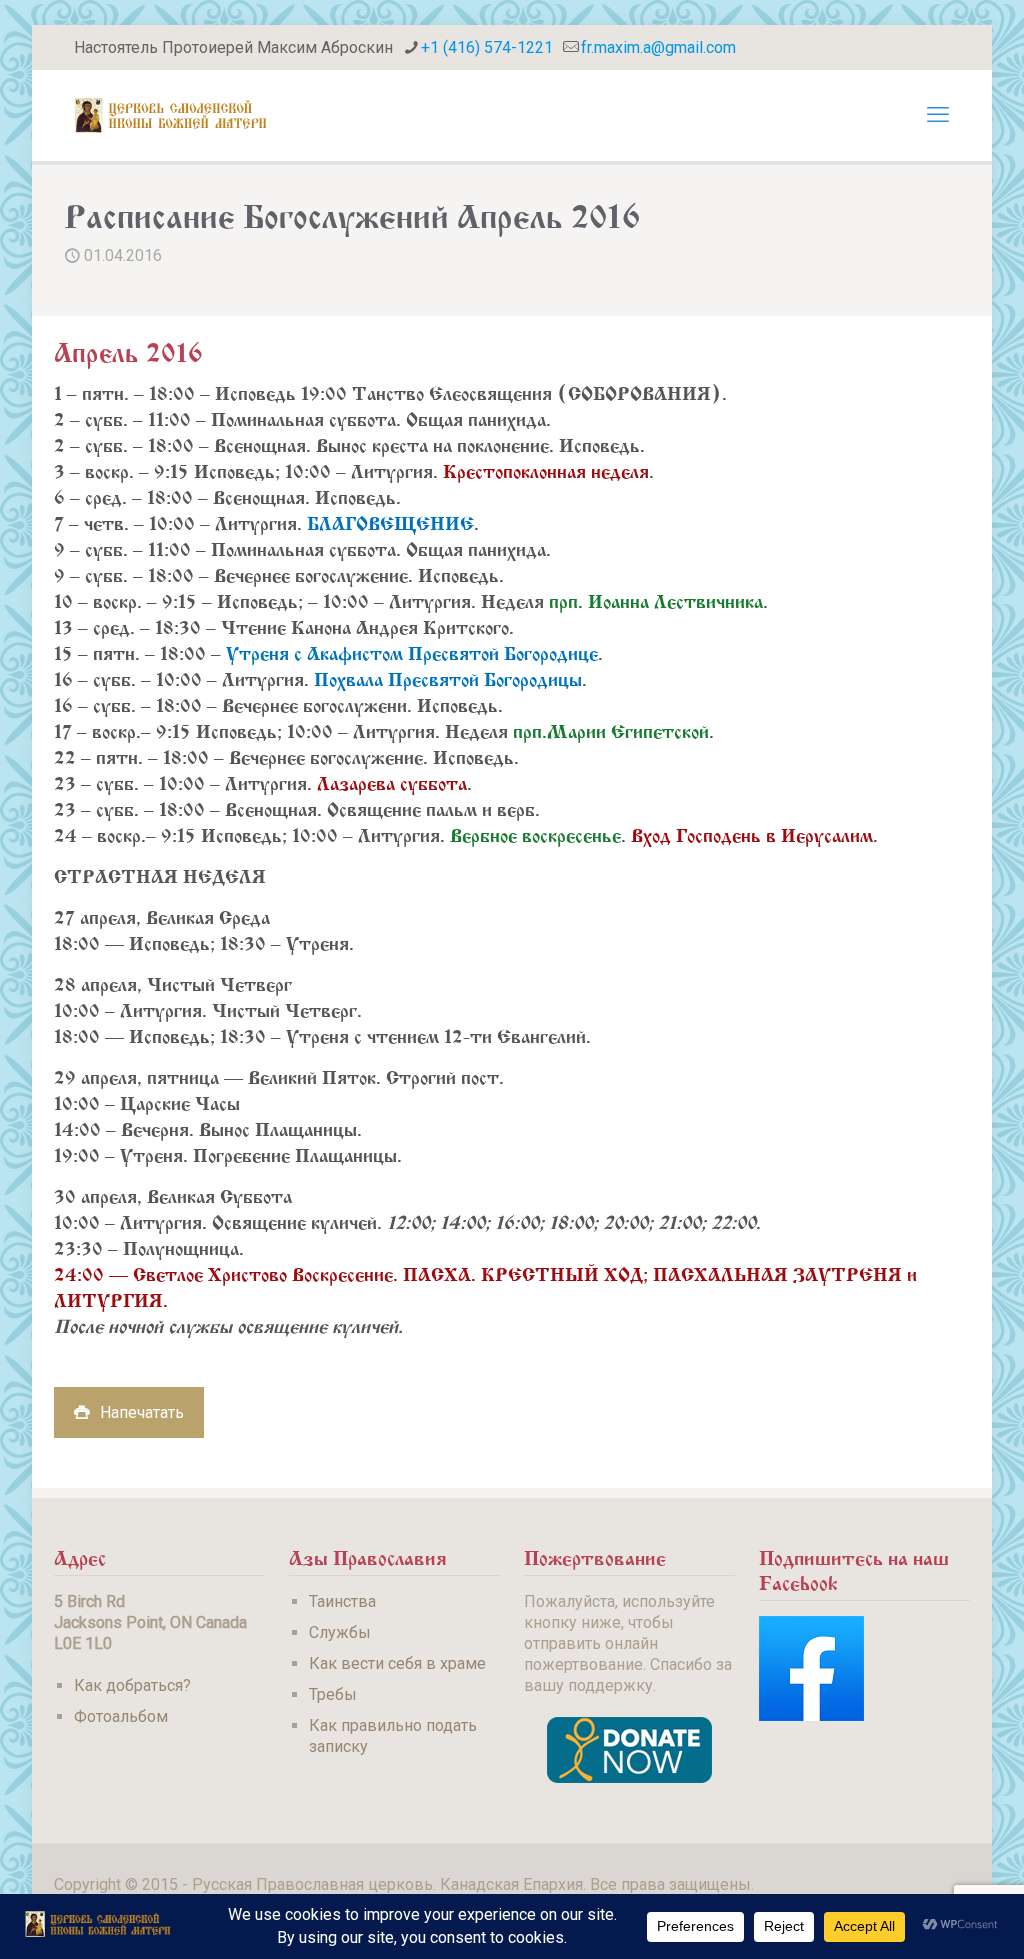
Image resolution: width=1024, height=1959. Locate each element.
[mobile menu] (938, 115)
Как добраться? (132, 1685)
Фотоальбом (121, 1716)
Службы (340, 1632)
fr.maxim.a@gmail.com (658, 47)
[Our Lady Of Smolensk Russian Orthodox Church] (171, 115)
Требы (333, 1694)
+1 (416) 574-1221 (487, 47)
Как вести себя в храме (397, 1663)
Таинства (342, 1601)
